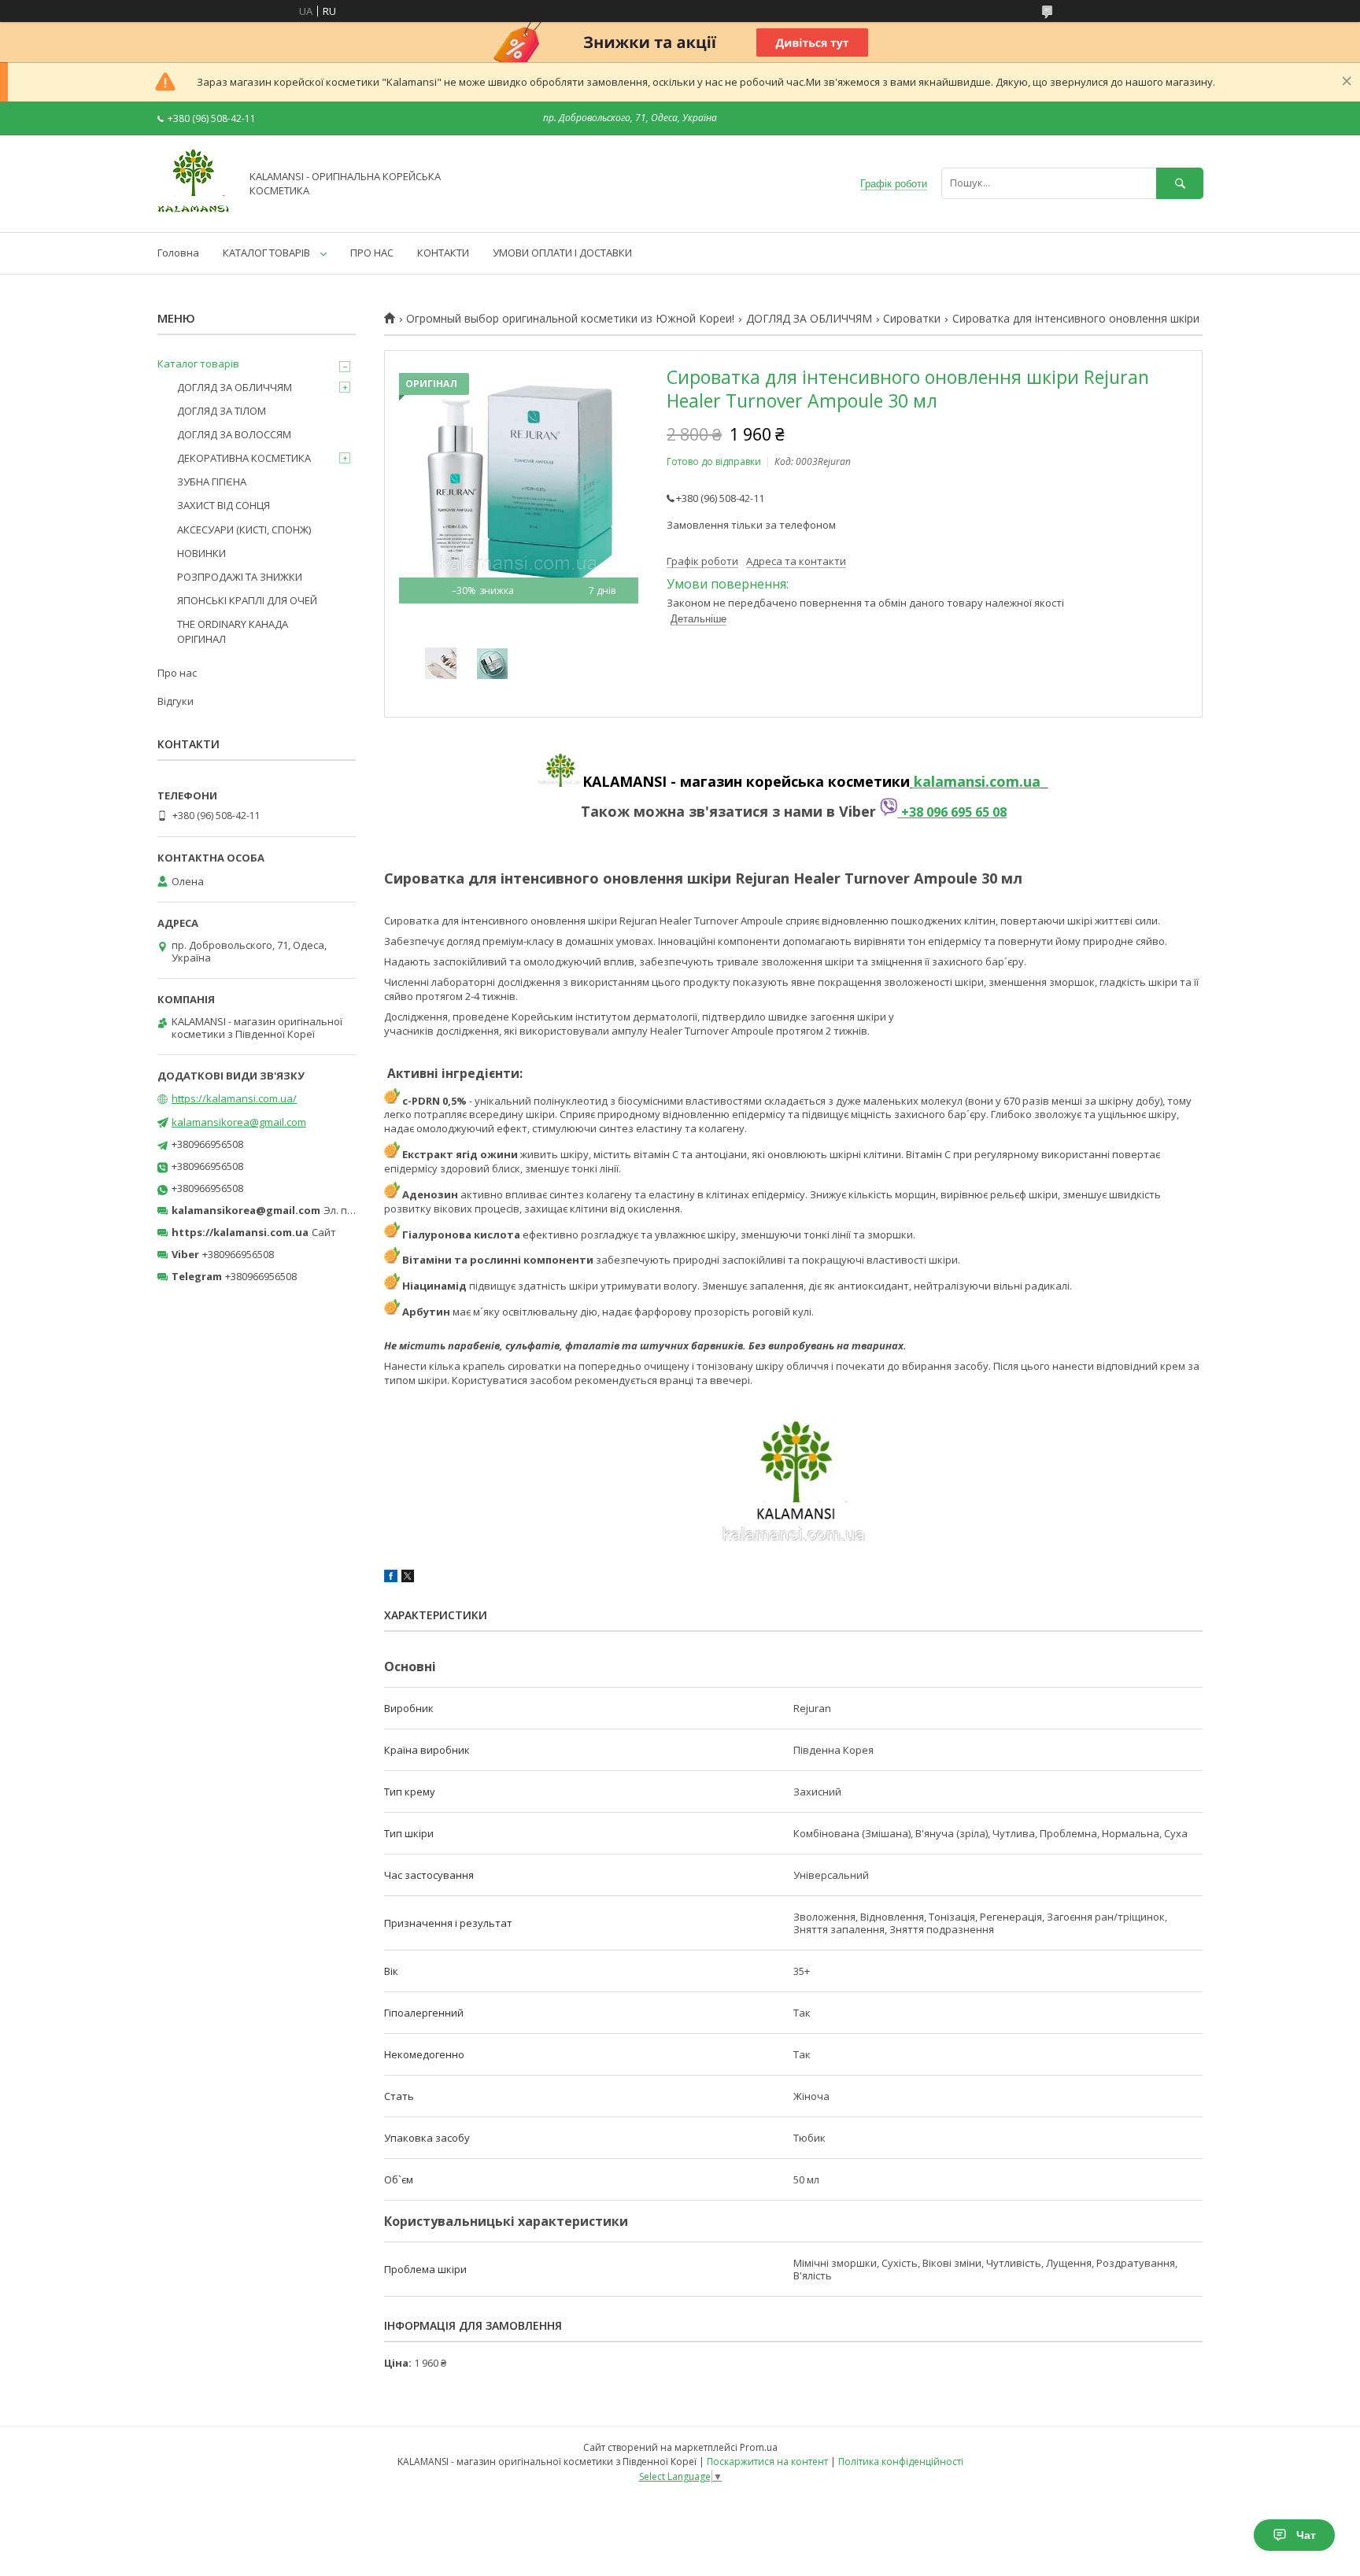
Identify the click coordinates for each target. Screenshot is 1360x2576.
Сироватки (912, 319)
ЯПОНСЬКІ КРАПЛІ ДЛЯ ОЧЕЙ (247, 600)
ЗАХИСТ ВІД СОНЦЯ (224, 505)
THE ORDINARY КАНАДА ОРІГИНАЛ (233, 631)
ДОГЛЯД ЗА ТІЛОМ (222, 411)
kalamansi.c (955, 781)
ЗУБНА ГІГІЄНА (212, 482)
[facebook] (391, 1578)
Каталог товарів (198, 364)
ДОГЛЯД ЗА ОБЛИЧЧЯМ (809, 319)
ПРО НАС (372, 253)
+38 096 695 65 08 (952, 812)
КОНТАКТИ (443, 253)
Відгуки (176, 701)
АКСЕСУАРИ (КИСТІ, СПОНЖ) (244, 530)
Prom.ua (759, 2447)
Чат (1306, 2535)
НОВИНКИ (201, 553)
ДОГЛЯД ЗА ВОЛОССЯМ (234, 434)
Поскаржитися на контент (767, 2462)
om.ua (1018, 781)
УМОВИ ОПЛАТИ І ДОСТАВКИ (562, 253)
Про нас (177, 673)
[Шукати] (1180, 183)
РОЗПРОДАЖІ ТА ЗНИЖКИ (240, 577)
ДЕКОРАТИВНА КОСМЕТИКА (244, 458)
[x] (408, 1578)
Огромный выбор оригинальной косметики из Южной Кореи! (570, 319)
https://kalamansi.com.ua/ (234, 1098)
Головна (178, 253)
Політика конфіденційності (901, 2462)
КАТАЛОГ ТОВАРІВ (266, 253)
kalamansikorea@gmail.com (239, 1122)
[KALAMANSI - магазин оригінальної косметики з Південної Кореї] (194, 212)
